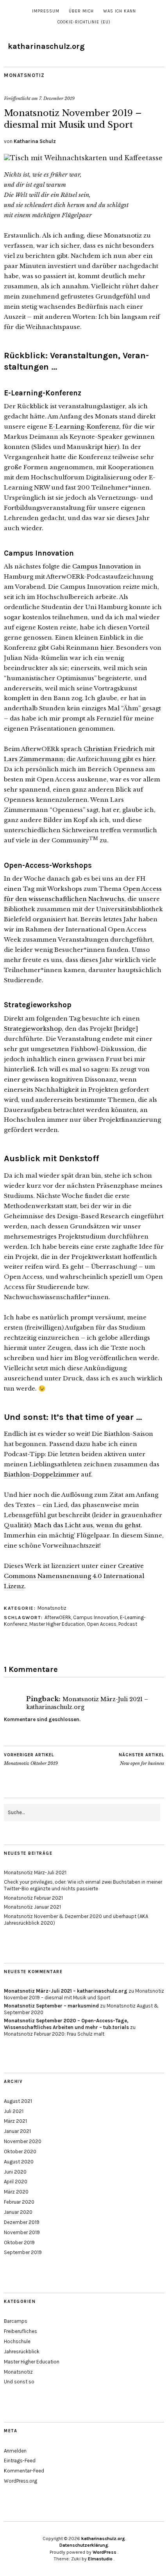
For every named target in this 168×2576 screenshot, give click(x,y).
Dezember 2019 (22, 2222)
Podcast (128, 1624)
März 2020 (16, 2192)
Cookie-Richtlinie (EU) (84, 22)
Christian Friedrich (113, 749)
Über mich (81, 11)
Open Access (102, 1624)
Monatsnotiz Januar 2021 (32, 1907)
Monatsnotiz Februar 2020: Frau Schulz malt (54, 2034)
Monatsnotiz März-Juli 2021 (35, 1873)
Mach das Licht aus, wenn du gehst (87, 1525)
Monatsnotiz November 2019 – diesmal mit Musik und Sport (84, 1994)
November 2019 (22, 2232)
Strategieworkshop (33, 1029)
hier (111, 447)
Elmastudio (100, 2559)
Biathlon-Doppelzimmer (42, 1474)
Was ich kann (120, 11)
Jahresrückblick (22, 2352)
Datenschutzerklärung (84, 2545)
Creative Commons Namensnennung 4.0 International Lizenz (74, 1576)
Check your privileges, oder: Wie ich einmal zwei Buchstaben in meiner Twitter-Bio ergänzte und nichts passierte (83, 1885)
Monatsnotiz (24, 75)
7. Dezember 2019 (57, 98)
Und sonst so (19, 2382)
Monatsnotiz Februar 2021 (33, 1898)
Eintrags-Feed (20, 2461)
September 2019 (23, 2252)
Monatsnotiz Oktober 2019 (31, 1759)
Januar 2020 (18, 2212)
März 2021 (15, 2121)
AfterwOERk (58, 1617)
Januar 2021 (17, 2131)
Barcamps (16, 2321)
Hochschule (17, 2341)
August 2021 (18, 2101)
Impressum (46, 11)
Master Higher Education (57, 1624)
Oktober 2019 (19, 2243)
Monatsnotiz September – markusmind (51, 2006)
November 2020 (23, 2141)
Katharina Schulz (35, 141)
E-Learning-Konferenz (84, 426)
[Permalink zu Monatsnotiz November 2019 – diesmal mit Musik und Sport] (83, 158)
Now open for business (141, 1759)
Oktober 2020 (20, 2151)
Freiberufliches (21, 2331)
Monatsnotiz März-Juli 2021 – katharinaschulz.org (66, 1991)
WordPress (105, 2552)
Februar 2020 (19, 2202)
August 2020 (19, 2162)
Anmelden (15, 2451)
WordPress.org (21, 2481)
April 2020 (16, 2182)
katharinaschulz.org (46, 46)
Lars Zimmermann (34, 759)
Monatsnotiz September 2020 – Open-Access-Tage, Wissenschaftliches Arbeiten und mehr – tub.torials (66, 2024)
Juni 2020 (15, 2172)
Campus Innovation (103, 566)
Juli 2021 (14, 2111)
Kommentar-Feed (24, 2471)
